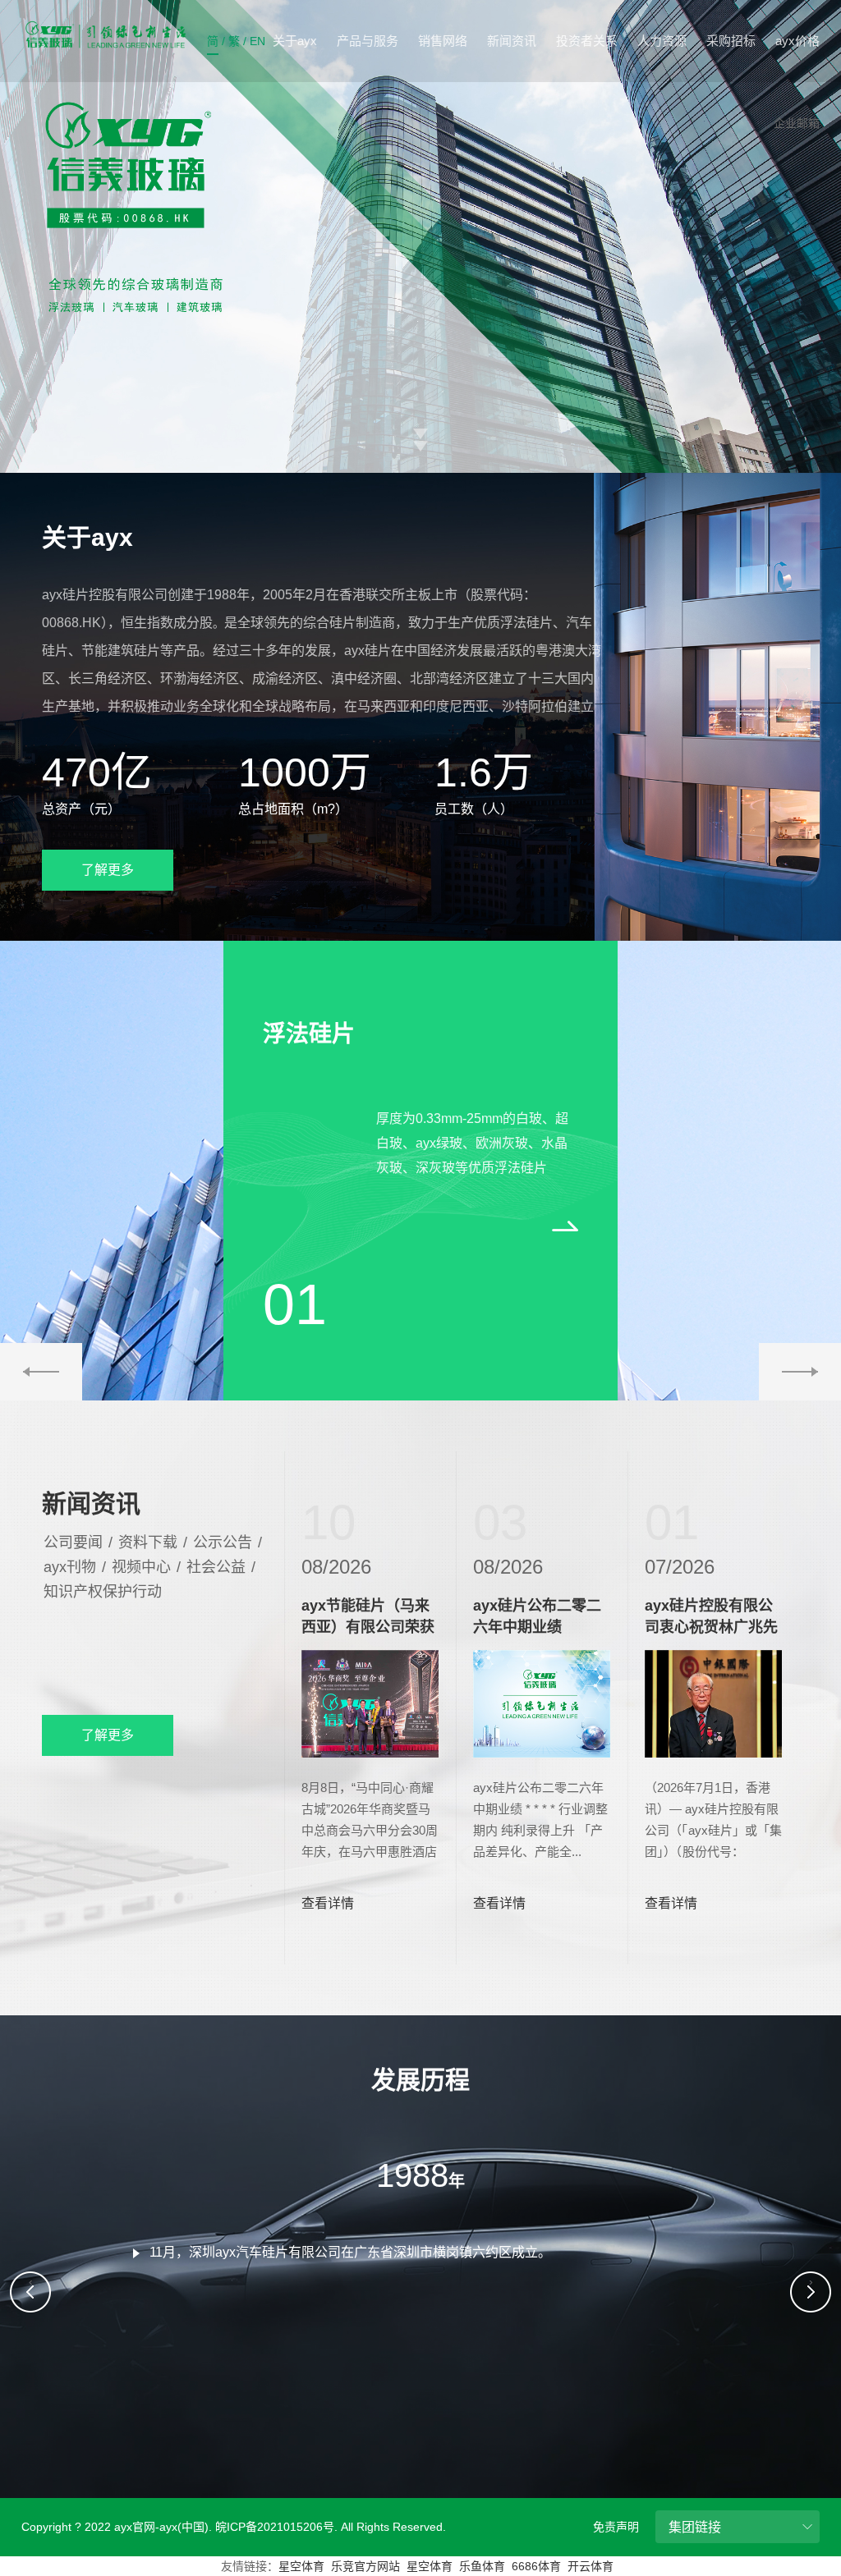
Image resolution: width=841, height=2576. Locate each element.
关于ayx (295, 41)
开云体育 (591, 2566)
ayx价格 (797, 41)
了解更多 (108, 870)
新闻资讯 (512, 41)
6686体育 (536, 2566)
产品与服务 (368, 41)
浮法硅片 (309, 1034)
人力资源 (662, 41)
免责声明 (616, 2527)
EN (257, 41)
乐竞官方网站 (365, 2566)
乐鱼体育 (482, 2566)
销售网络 (443, 41)
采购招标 (731, 41)
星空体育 (301, 2566)
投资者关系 (587, 41)
